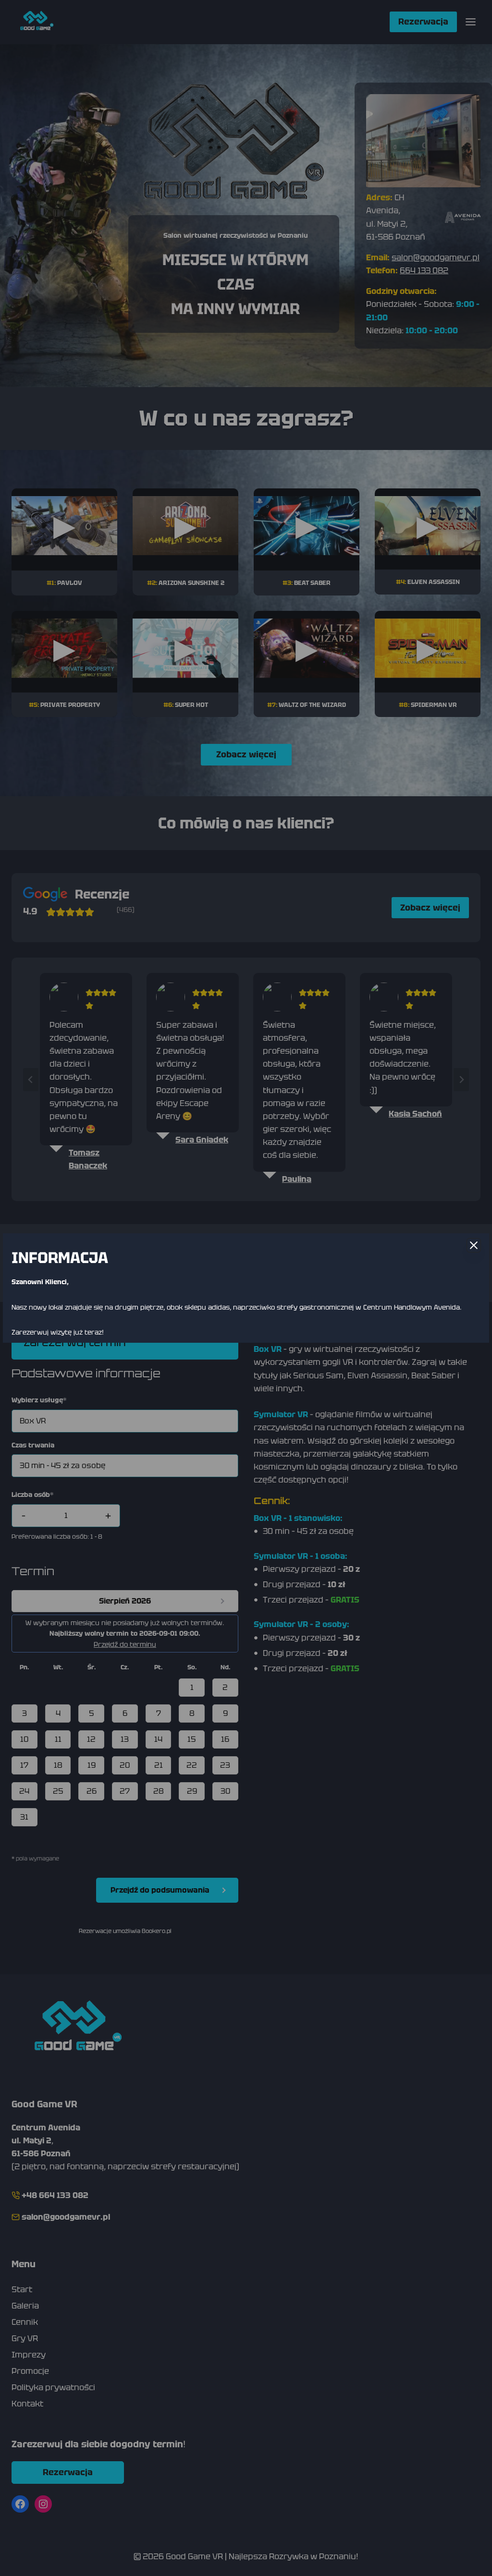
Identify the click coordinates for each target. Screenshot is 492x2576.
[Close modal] (474, 1245)
